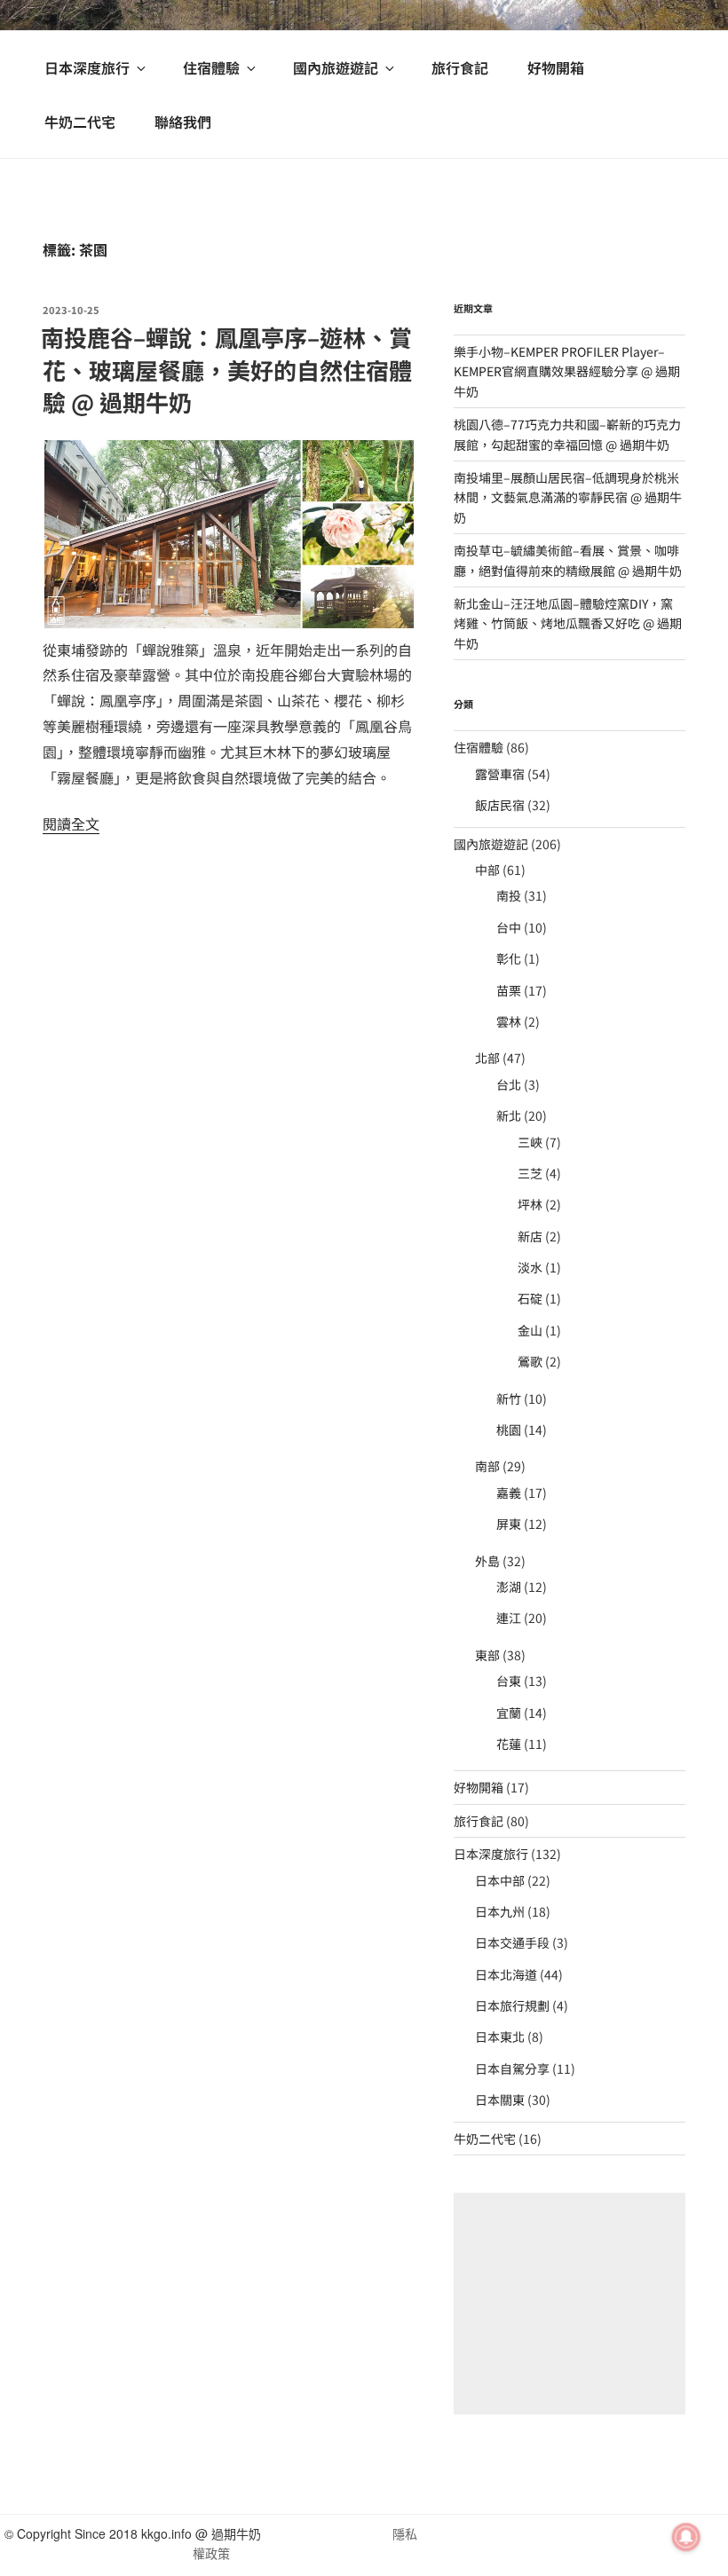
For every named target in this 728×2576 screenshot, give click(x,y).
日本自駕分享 (512, 2068)
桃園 (509, 1430)
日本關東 (500, 2099)
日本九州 (500, 1911)
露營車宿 (500, 774)
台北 (509, 1084)
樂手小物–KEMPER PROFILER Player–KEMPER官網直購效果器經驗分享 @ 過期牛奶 (567, 371)
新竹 (509, 1398)
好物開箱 (556, 67)
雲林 (509, 1021)
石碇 (530, 1298)
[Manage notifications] (686, 2537)
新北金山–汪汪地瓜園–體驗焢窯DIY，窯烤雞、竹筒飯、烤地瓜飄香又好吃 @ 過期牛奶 (568, 623)
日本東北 (500, 2036)
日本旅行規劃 (512, 2005)
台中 (509, 927)
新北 (509, 1115)
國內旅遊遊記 (336, 67)
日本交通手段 (512, 1942)
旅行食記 (460, 67)
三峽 (530, 1142)
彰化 (509, 958)
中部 (487, 870)
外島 (487, 1561)
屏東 (509, 1524)
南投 (509, 895)
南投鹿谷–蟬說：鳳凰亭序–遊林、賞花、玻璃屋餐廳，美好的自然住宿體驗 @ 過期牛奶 (226, 369)
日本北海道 (506, 1974)
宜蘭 (509, 1713)
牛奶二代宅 (80, 122)
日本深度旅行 (87, 67)
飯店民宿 (500, 805)
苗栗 (509, 990)
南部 (487, 1466)
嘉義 (509, 1493)
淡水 (530, 1267)
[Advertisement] (570, 2304)
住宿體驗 (211, 67)
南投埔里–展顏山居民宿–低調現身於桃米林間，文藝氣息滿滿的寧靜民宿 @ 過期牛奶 (568, 497)
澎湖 (509, 1587)
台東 (509, 1681)
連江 (509, 1618)
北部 (487, 1058)
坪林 (530, 1204)
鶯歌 (530, 1361)
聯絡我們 (183, 122)
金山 (530, 1330)
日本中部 (500, 1880)
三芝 (530, 1173)
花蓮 (509, 1744)
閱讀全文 (71, 823)
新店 (530, 1236)
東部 (487, 1655)
